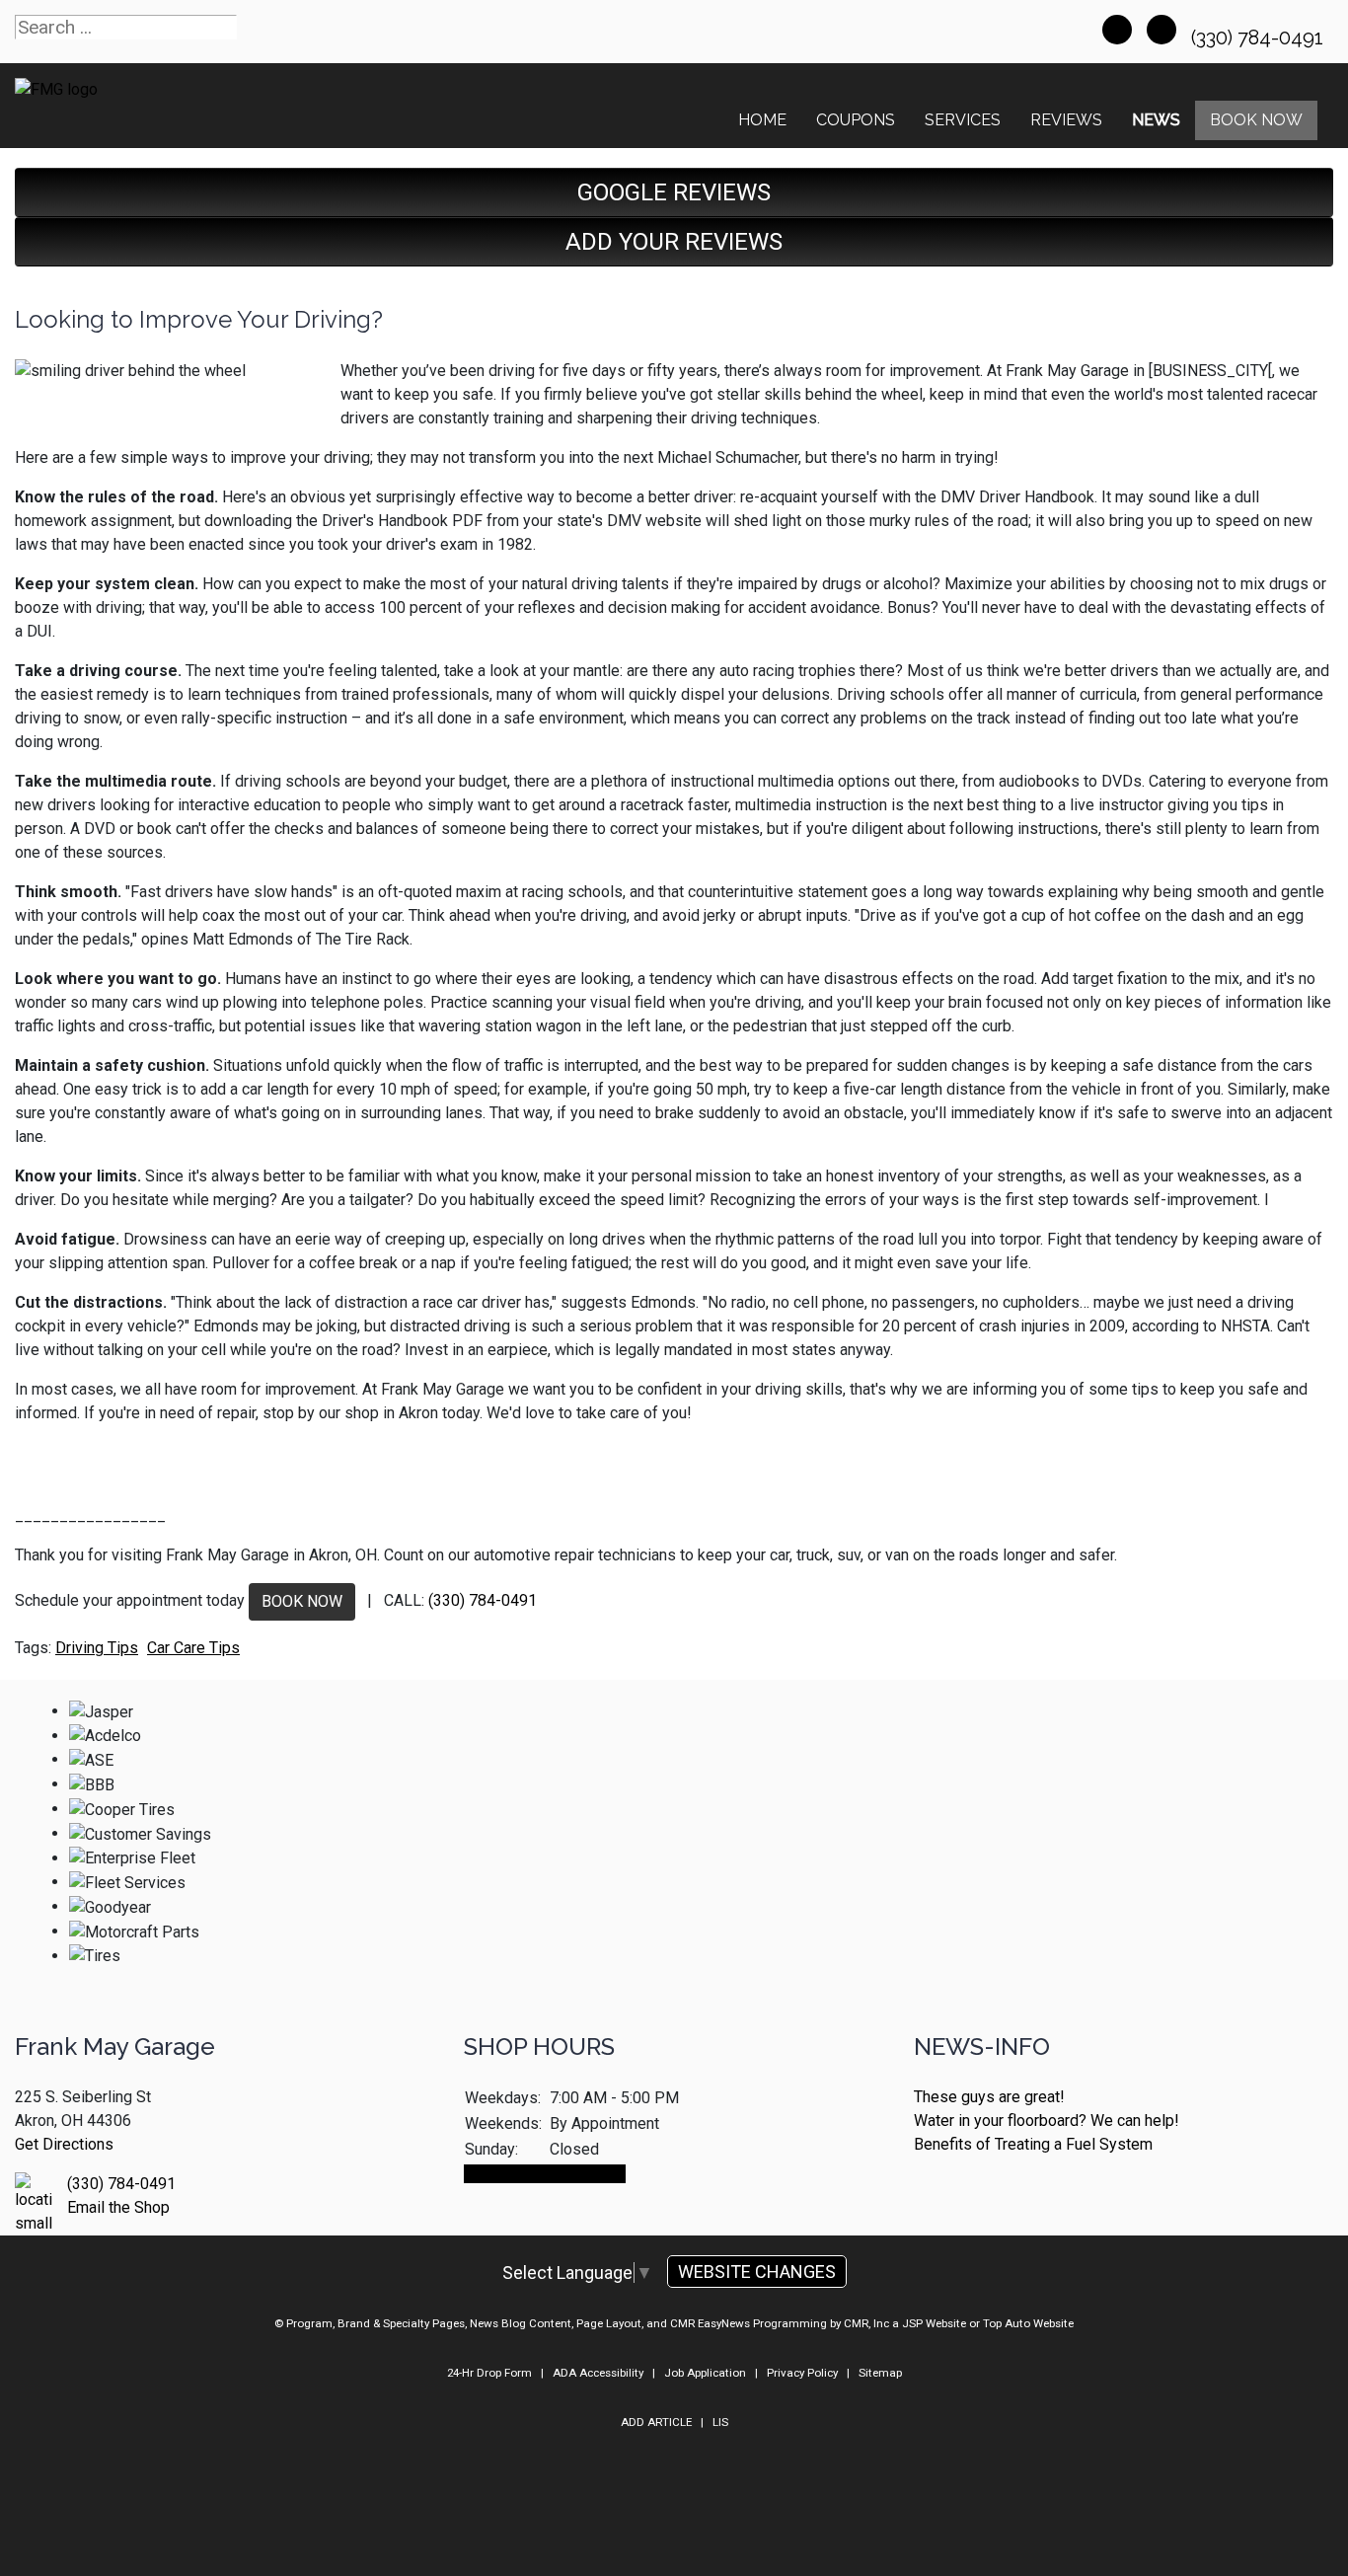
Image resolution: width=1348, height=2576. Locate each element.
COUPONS (856, 120)
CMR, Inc (866, 2323)
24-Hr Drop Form (489, 2373)
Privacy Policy (802, 2373)
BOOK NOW (302, 1601)
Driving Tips (97, 1648)
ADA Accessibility (598, 2373)
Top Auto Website (1028, 2323)
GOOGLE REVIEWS (674, 192)
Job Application (705, 2373)
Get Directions (64, 2144)
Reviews (1066, 120)
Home (762, 120)
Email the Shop (118, 2207)
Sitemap (880, 2373)
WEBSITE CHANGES (757, 2272)
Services (963, 120)
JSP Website (934, 2323)
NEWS (1156, 120)
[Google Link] (1161, 30)
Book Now (1256, 120)
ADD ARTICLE (656, 2422)
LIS (720, 2422)
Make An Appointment (545, 2174)
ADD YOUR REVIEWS (674, 242)
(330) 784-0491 (1260, 38)
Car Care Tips (193, 1648)
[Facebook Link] (1117, 30)
